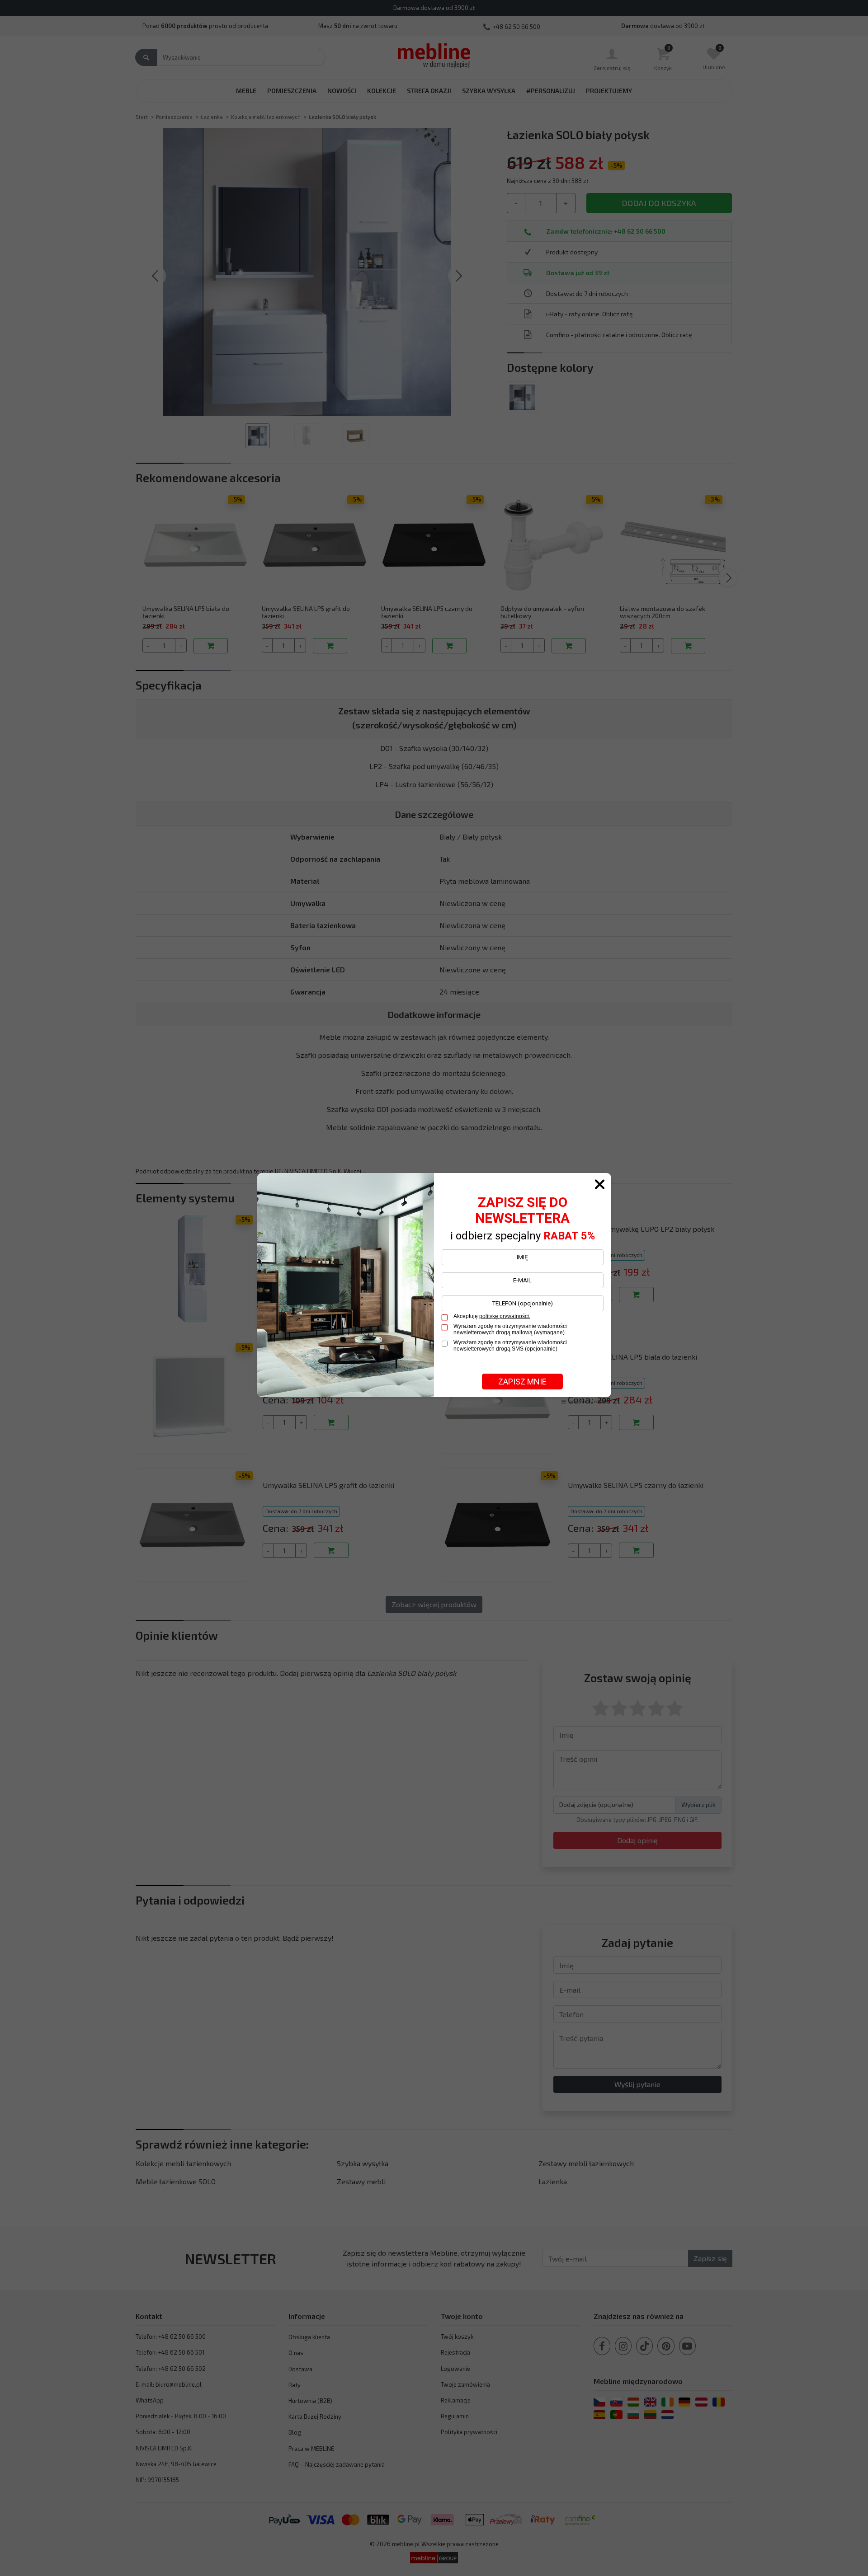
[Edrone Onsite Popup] (434, 1288)
